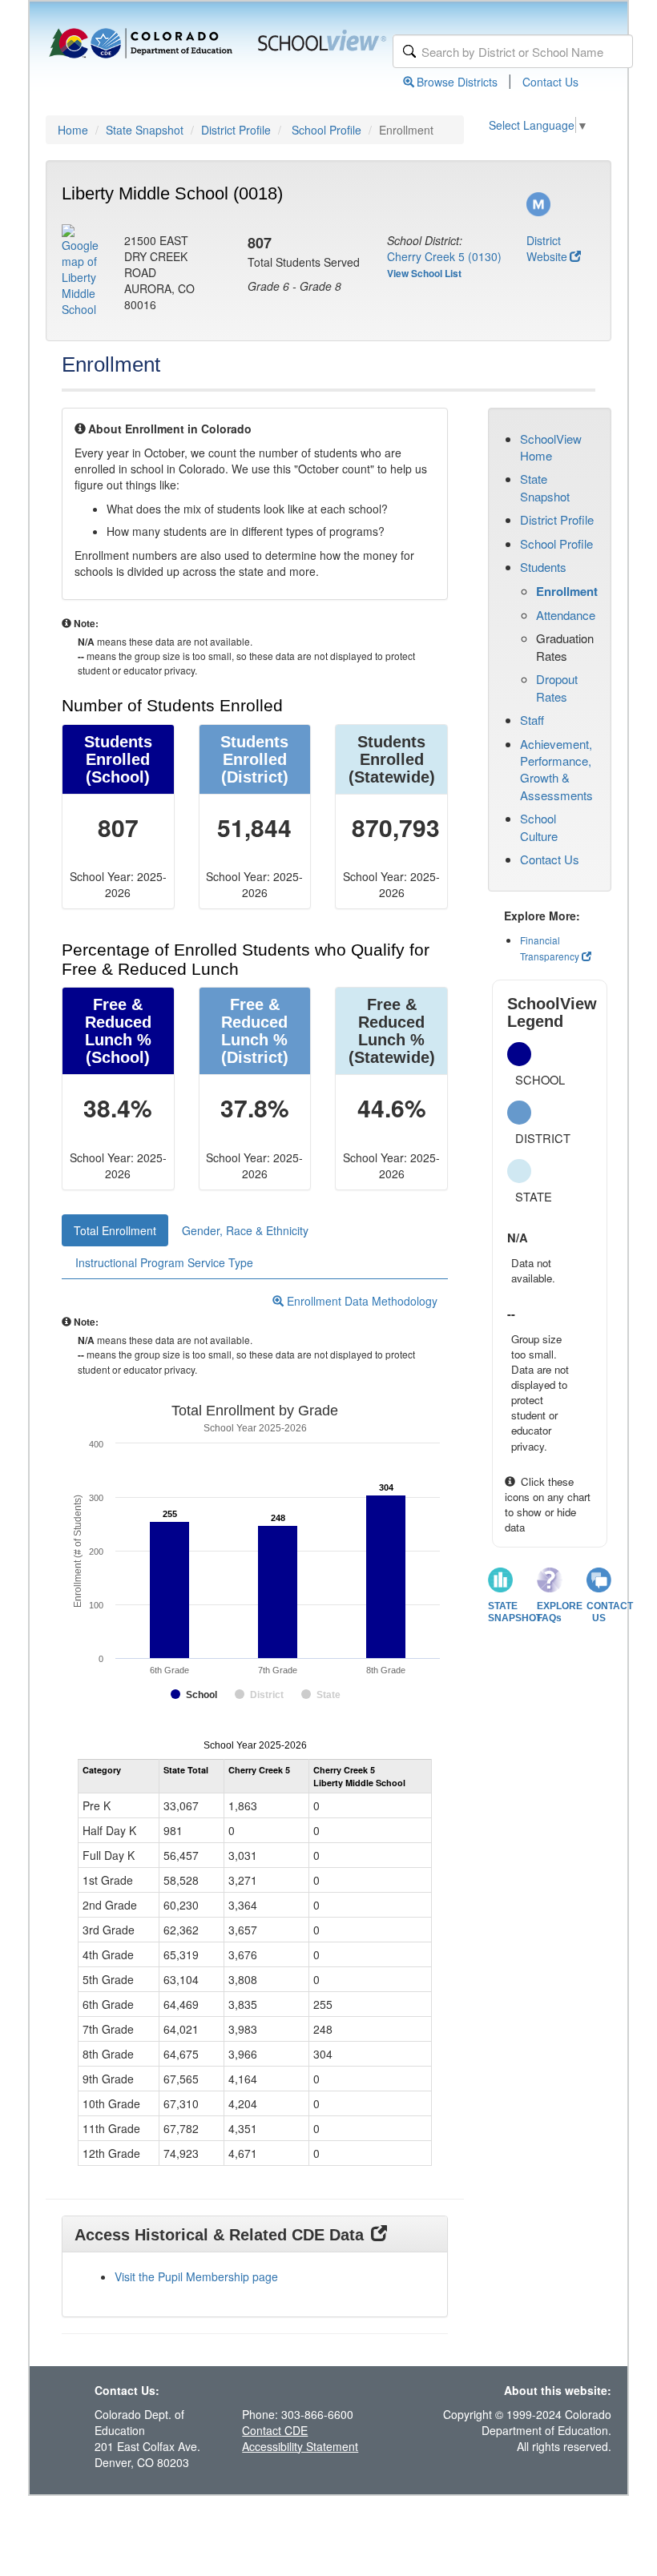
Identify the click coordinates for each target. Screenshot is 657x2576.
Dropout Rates (557, 687)
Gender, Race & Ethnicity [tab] (245, 1230)
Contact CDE (275, 2430)
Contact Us (550, 82)
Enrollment (567, 591)
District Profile (236, 130)
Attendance (566, 615)
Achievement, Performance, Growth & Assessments (556, 769)
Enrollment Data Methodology (361, 1301)
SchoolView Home (551, 447)
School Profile (326, 130)
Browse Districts (457, 82)
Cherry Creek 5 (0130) (444, 256)
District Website (547, 248)
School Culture (539, 827)
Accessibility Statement (300, 2446)
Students (543, 567)
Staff (532, 720)
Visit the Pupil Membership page (196, 2276)
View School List (424, 273)
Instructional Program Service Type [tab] (164, 1262)
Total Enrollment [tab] (115, 1230)
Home (73, 130)
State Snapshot (145, 130)
